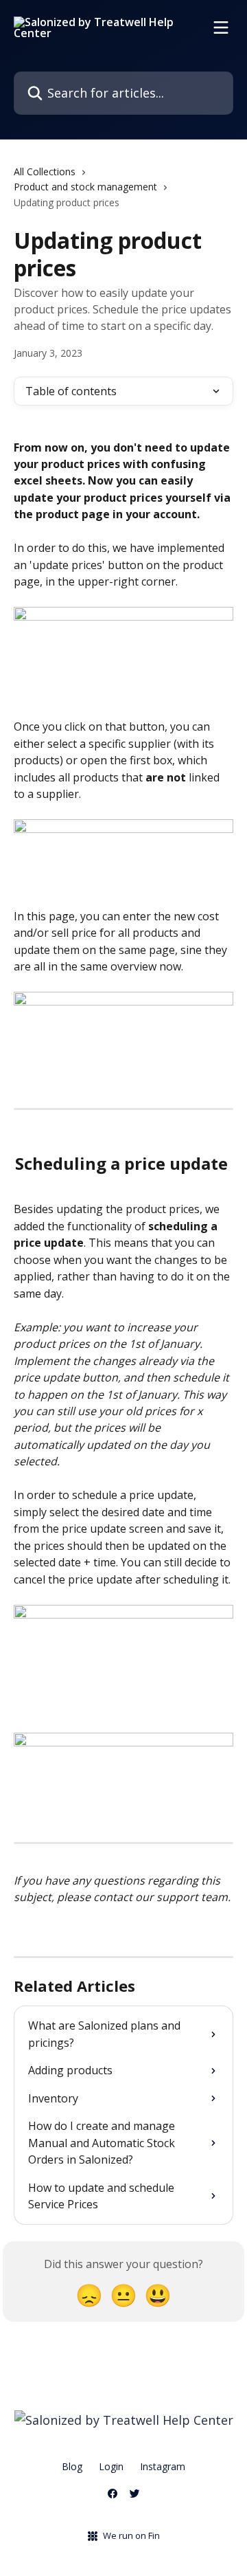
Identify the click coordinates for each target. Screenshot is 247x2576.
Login (111, 2466)
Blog (72, 2466)
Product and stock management (85, 187)
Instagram (163, 2466)
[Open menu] (221, 27)
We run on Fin (131, 2535)
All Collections (45, 171)
